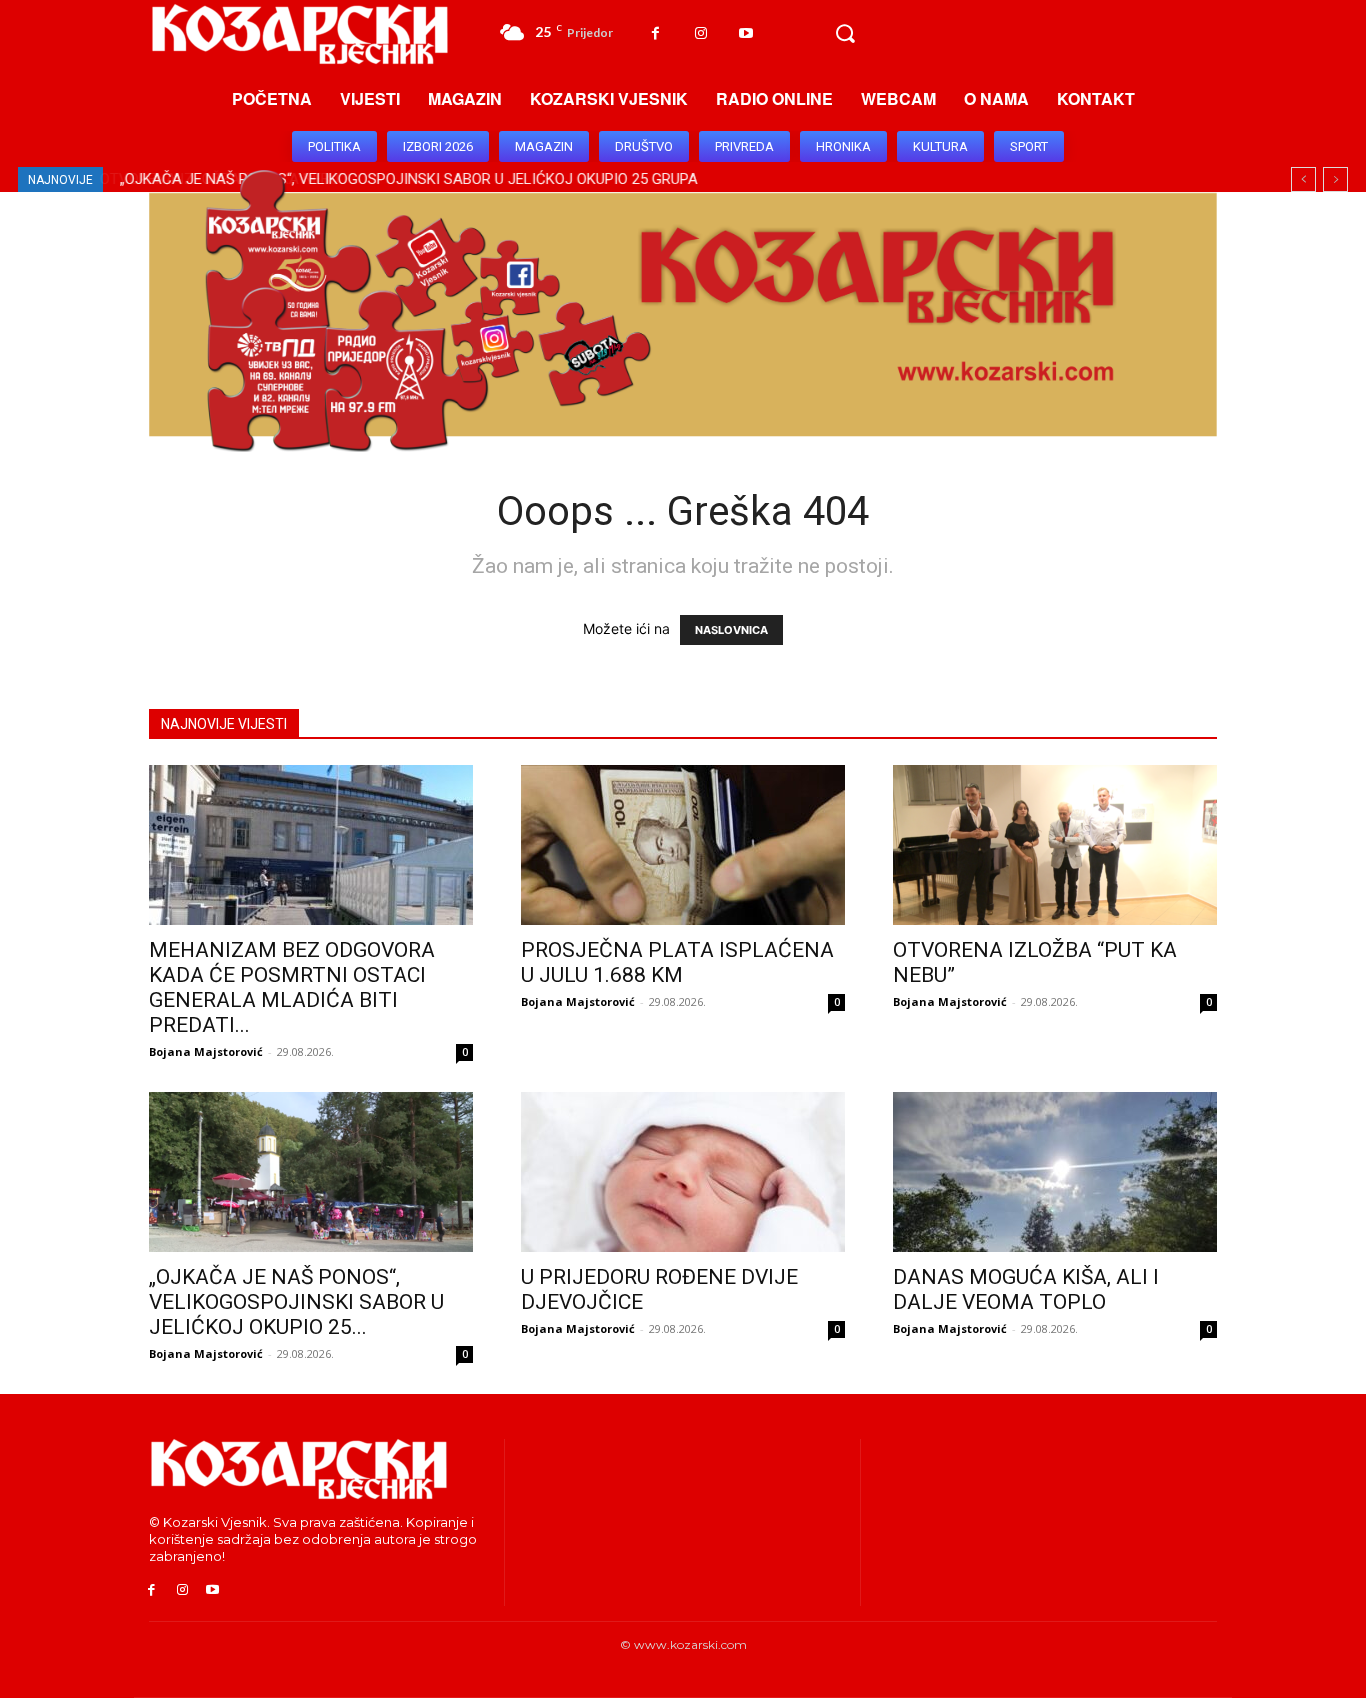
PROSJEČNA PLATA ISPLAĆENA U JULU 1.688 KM (677, 962)
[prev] (1303, 179)
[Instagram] (700, 33)
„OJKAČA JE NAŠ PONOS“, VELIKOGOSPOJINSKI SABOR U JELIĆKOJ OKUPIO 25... (296, 1302)
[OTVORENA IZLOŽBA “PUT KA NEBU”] (1055, 845)
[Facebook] (655, 33)
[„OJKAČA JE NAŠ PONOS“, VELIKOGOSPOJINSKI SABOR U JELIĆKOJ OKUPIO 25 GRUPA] (311, 1172)
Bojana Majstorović (206, 1051)
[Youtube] (745, 33)
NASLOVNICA (731, 630)
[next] (1335, 179)
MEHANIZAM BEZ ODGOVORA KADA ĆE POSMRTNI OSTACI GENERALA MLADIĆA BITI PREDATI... (292, 987)
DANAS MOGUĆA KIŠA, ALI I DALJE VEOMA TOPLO (1026, 1289)
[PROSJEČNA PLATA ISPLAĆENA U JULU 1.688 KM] (683, 845)
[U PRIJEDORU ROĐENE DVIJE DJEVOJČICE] (683, 1172)
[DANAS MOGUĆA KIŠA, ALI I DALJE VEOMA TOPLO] (1055, 1172)
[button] (845, 34)
